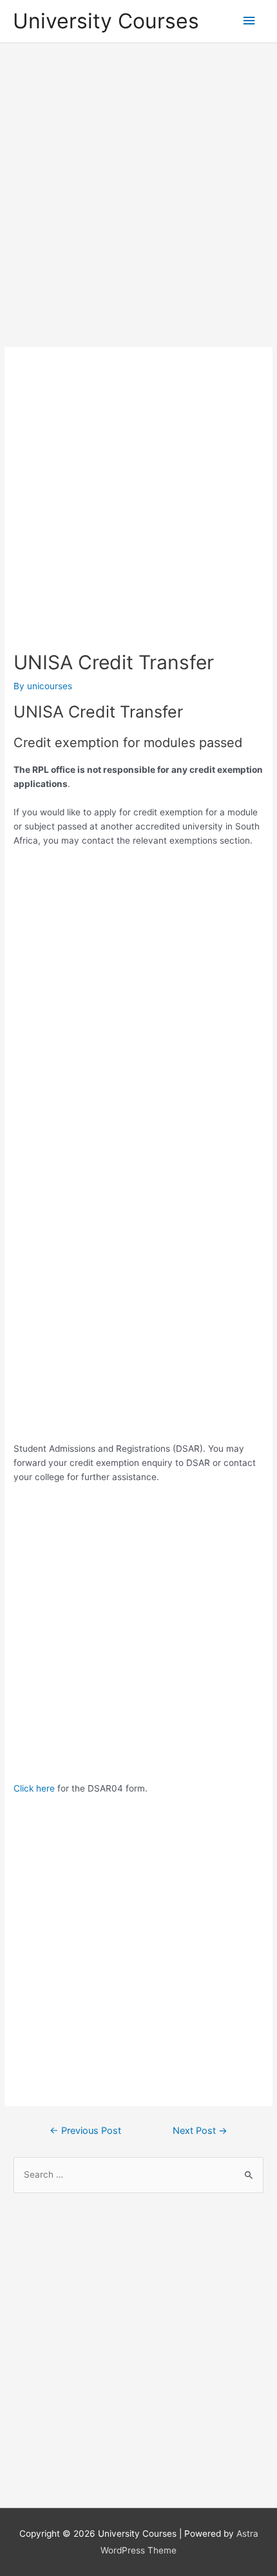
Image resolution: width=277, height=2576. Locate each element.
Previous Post (85, 2131)
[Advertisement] (138, 196)
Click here (34, 1788)
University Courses (106, 21)
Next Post (200, 2131)
